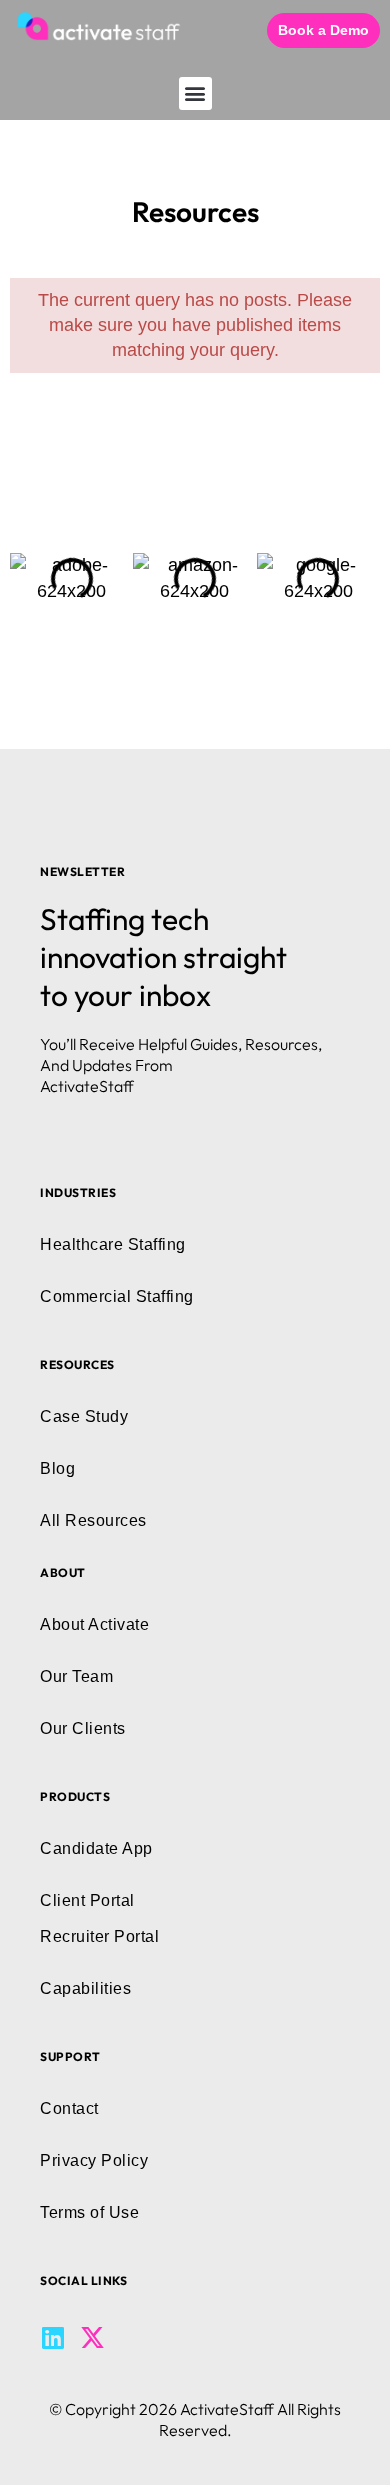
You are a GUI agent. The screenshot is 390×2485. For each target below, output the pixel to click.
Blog (57, 1468)
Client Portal (87, 1900)
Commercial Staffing (117, 1296)
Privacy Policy (94, 2160)
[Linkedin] (52, 2337)
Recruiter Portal (99, 1936)
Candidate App (96, 1848)
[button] (195, 93)
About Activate (94, 1624)
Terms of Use (89, 2212)
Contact (69, 2108)
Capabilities (85, 1988)
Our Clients (83, 1728)
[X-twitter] (92, 2337)
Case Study (84, 1416)
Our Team (76, 1676)
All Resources (93, 1520)
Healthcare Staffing (113, 1244)
